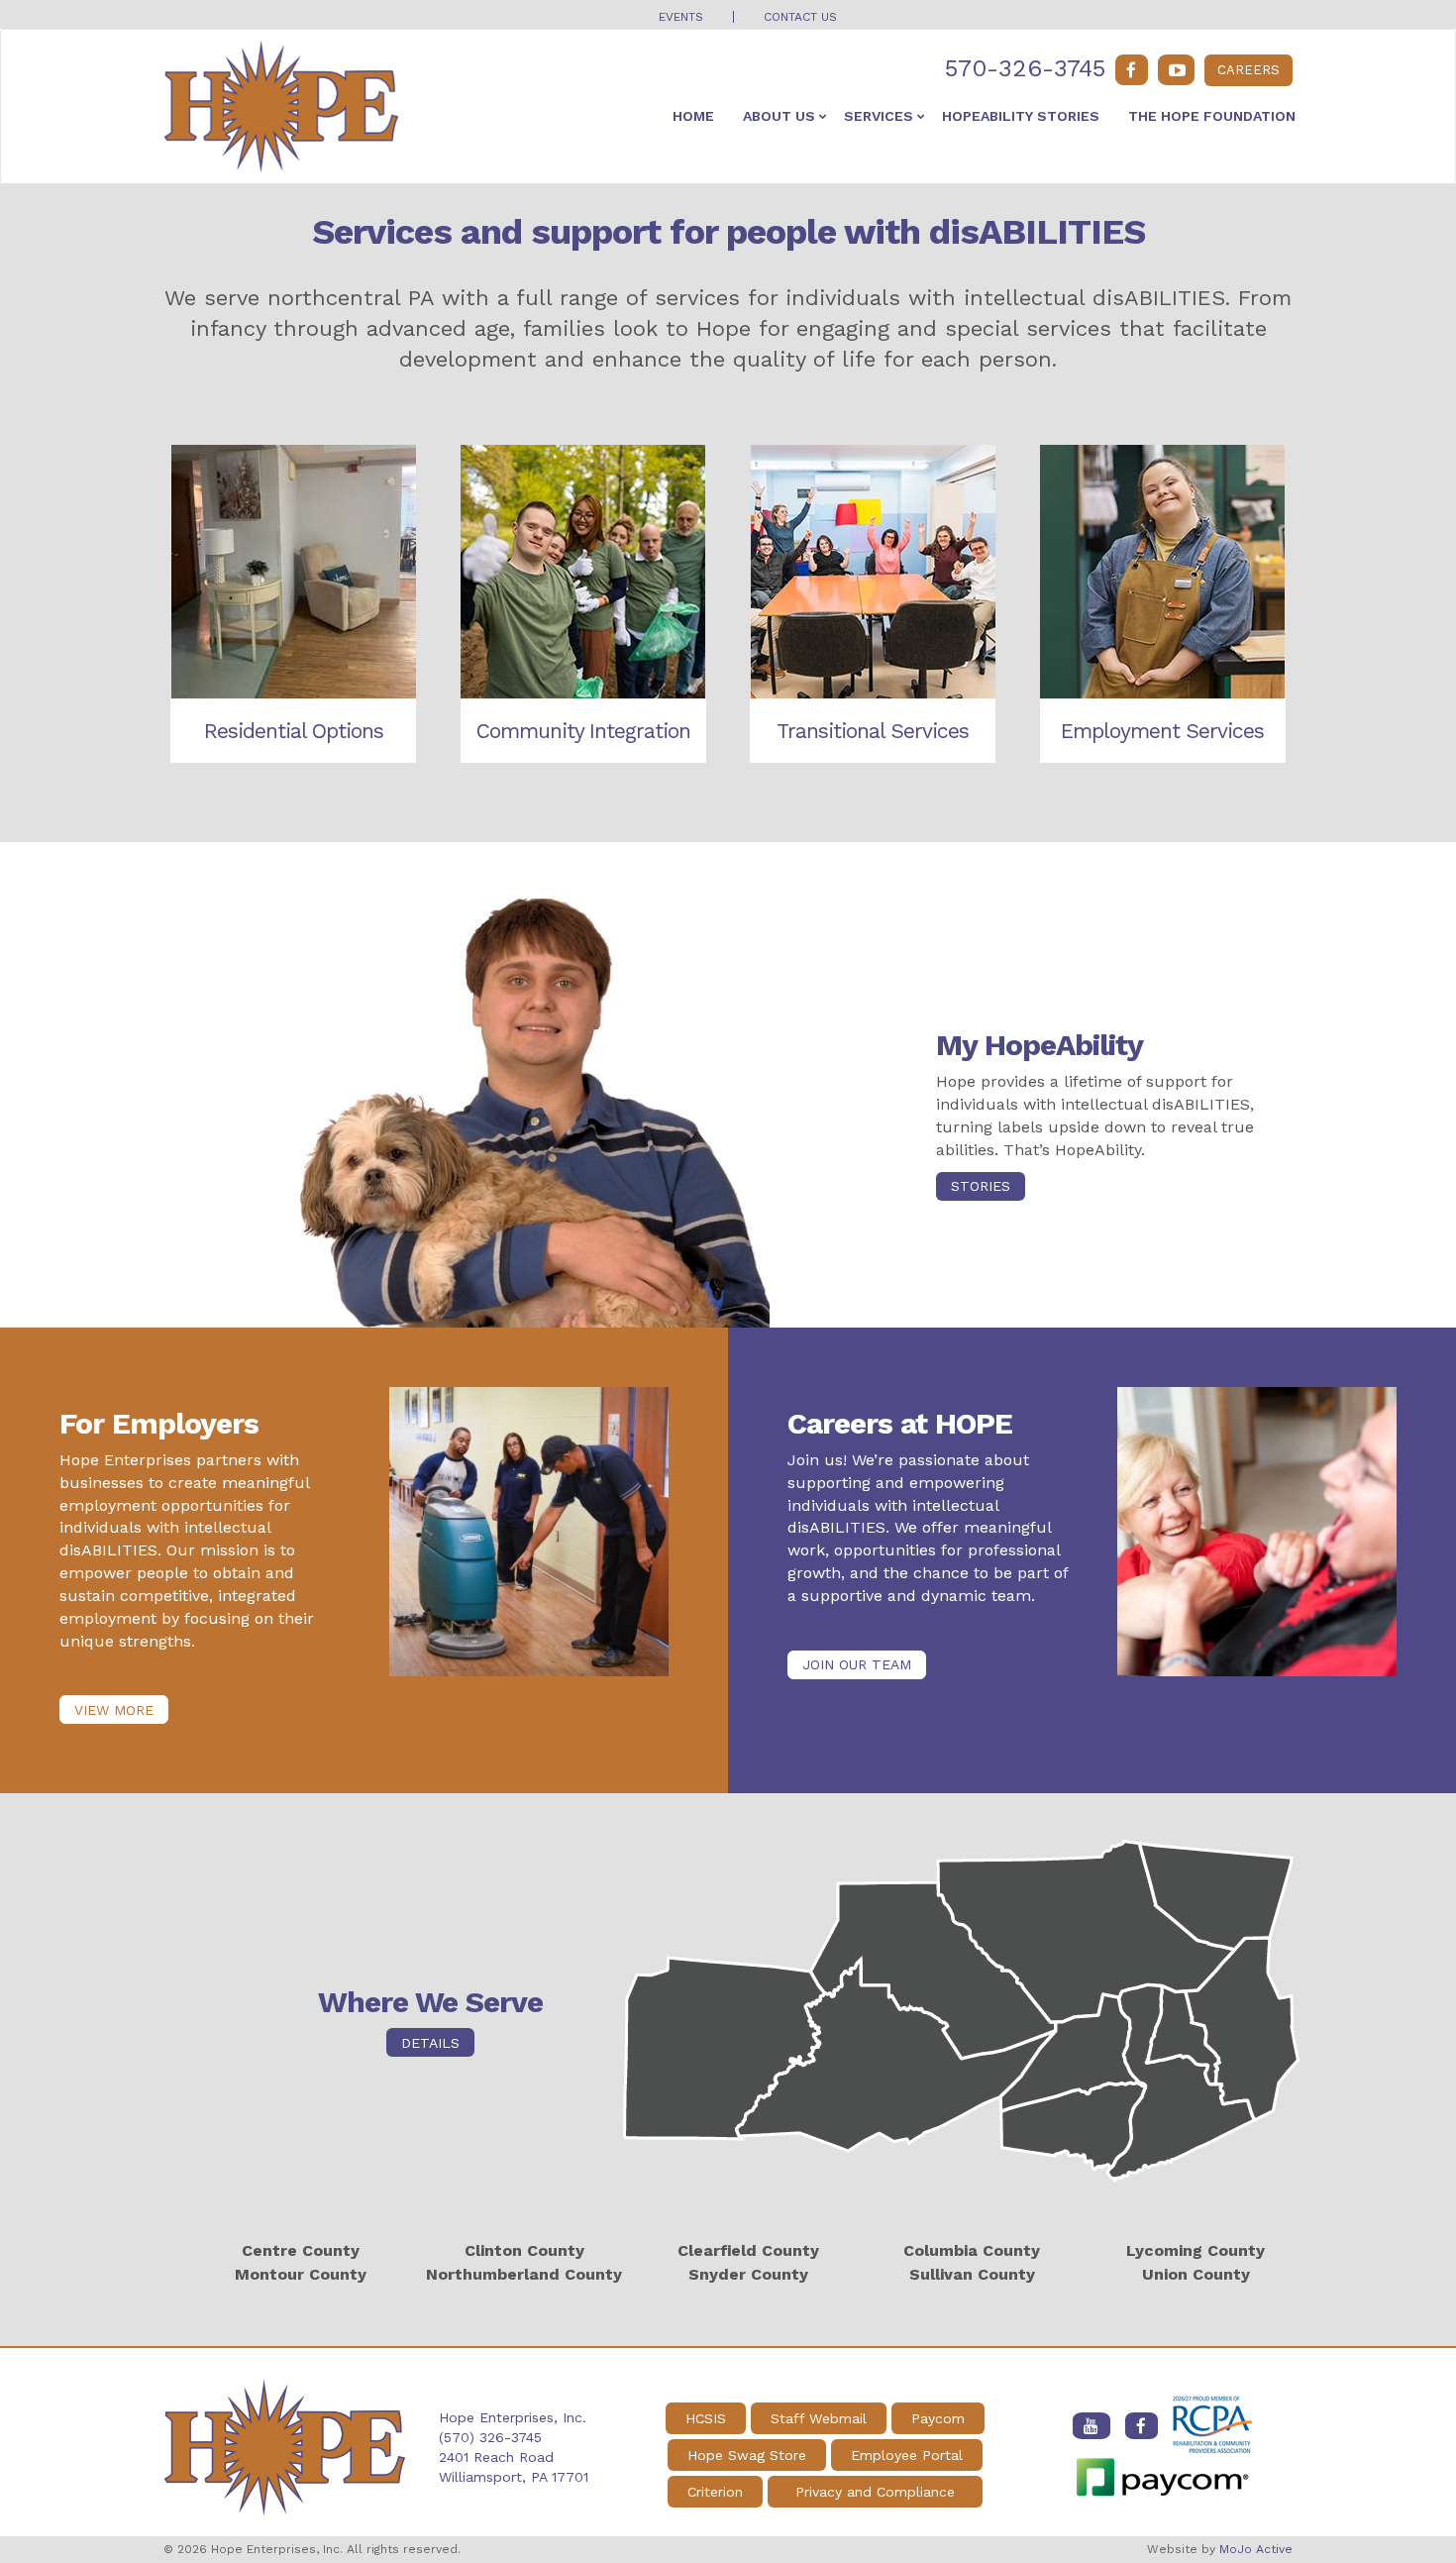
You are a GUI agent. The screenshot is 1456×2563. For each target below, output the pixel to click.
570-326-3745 (1025, 68)
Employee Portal (907, 2455)
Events (681, 17)
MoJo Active (1256, 2549)
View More (114, 1710)
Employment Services (1162, 731)
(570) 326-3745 (490, 2437)
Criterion (715, 2492)
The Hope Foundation (1212, 116)
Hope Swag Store (747, 2455)
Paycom (938, 2418)
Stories (981, 1186)
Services (879, 116)
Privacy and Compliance (875, 2492)
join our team (857, 1664)
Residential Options (294, 731)
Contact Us (800, 17)
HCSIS (706, 2418)
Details (430, 2043)
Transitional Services (873, 731)
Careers (1248, 70)
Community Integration (583, 731)
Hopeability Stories (1021, 116)
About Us (779, 116)
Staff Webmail (819, 2418)
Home (693, 116)
